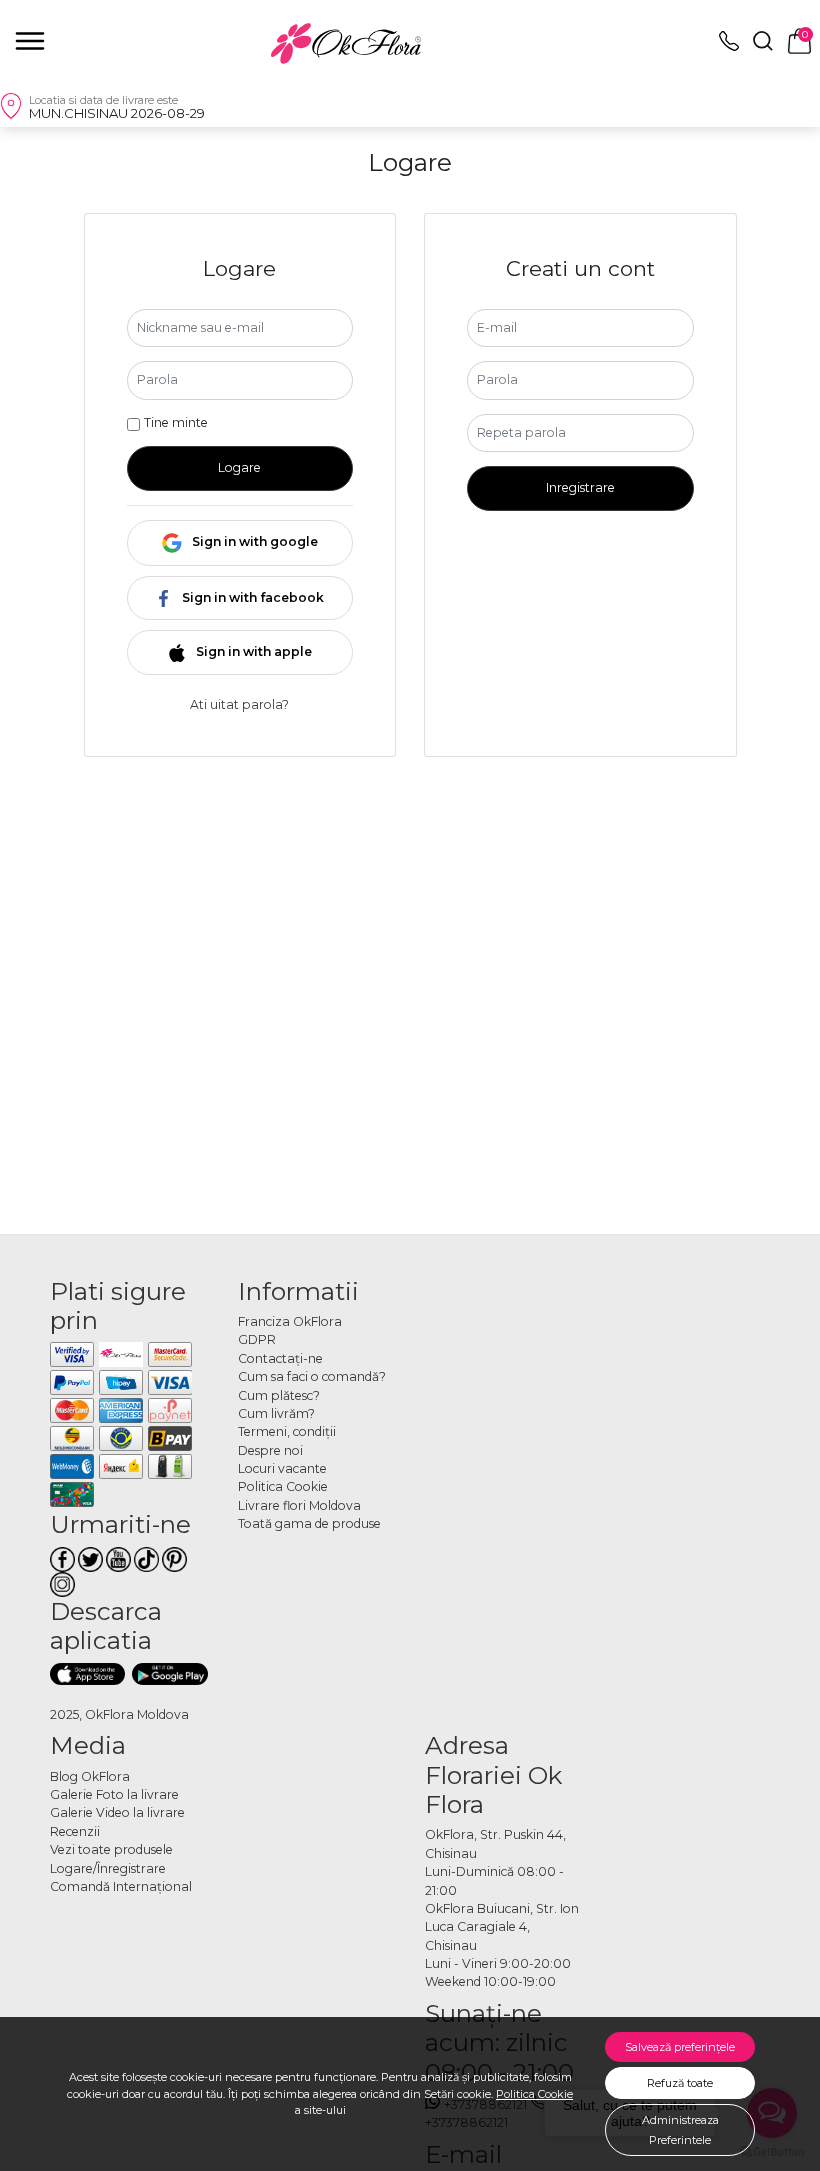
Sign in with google (255, 541)
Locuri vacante (282, 1468)
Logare (239, 467)
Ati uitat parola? (239, 704)
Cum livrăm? (276, 1413)
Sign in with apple (254, 651)
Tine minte (176, 422)
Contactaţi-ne (280, 1358)
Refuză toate (680, 2083)
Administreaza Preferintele (680, 2130)
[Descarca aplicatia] (87, 1674)
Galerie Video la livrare (117, 1812)
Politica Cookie (534, 2094)
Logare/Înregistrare (108, 1868)
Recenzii (75, 1831)
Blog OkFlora (90, 1776)
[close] (30, 41)
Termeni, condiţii (287, 1431)
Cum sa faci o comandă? (312, 1376)
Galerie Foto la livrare (114, 1794)
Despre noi (270, 1450)
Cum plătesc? (279, 1395)
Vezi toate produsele (111, 1849)
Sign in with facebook (253, 597)
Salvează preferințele (680, 2047)
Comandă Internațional (121, 1886)
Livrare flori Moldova (299, 1505)
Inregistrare (580, 487)
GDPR (257, 1339)
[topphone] (729, 46)
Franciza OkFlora (290, 1321)
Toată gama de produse (309, 1523)
